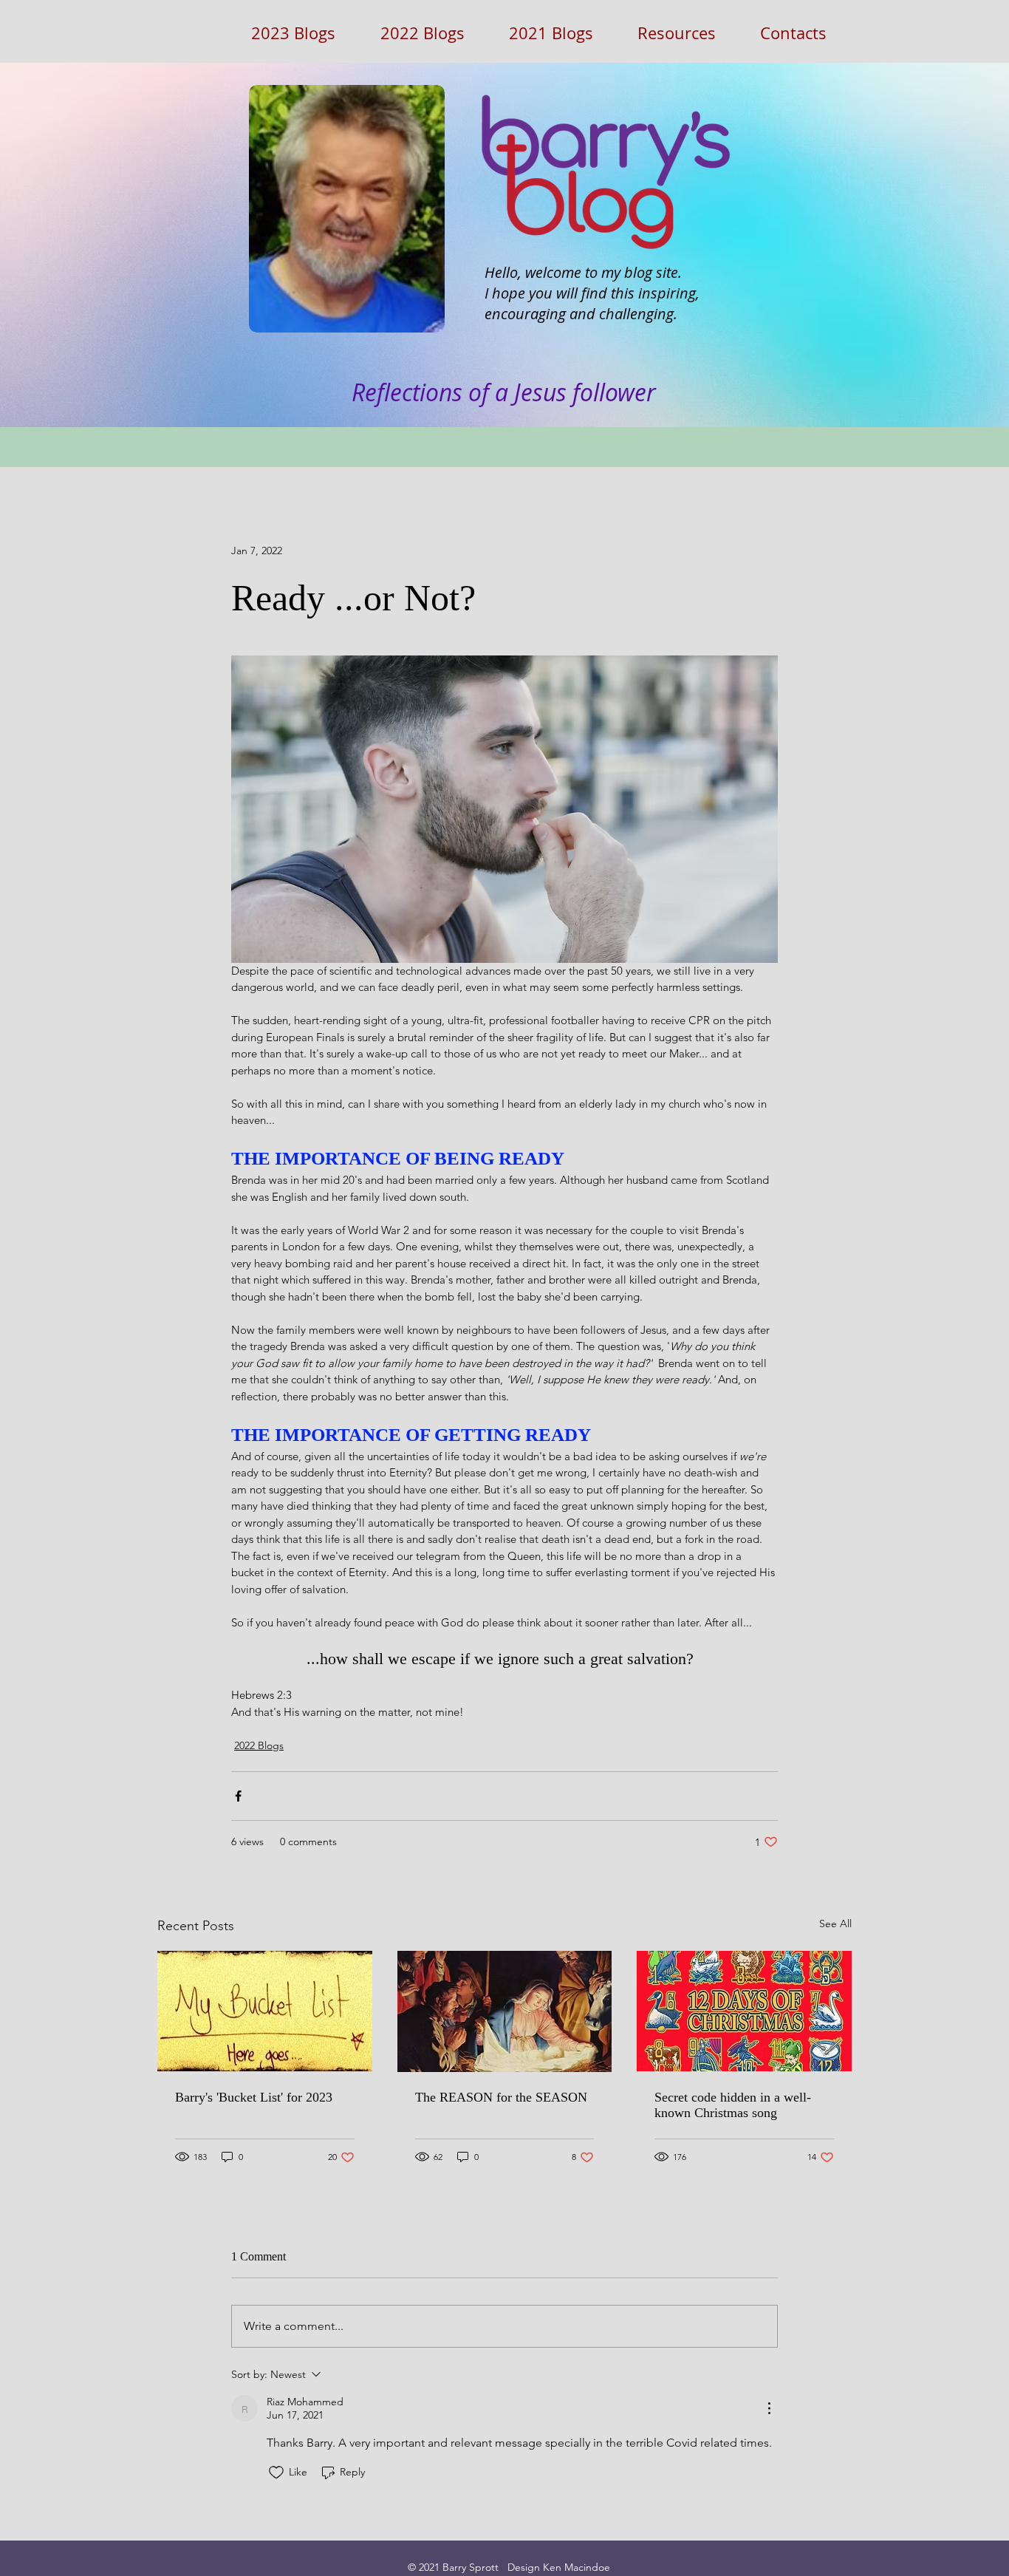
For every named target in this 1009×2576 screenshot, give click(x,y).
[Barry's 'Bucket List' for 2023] (265, 2011)
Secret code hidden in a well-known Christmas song (733, 2105)
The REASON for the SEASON (501, 2097)
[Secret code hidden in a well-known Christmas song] (744, 2011)
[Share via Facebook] (238, 1796)
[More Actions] (769, 2408)
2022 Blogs (259, 1745)
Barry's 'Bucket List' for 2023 (254, 2097)
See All (835, 1924)
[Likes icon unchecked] (276, 2473)
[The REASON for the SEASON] (505, 2011)
